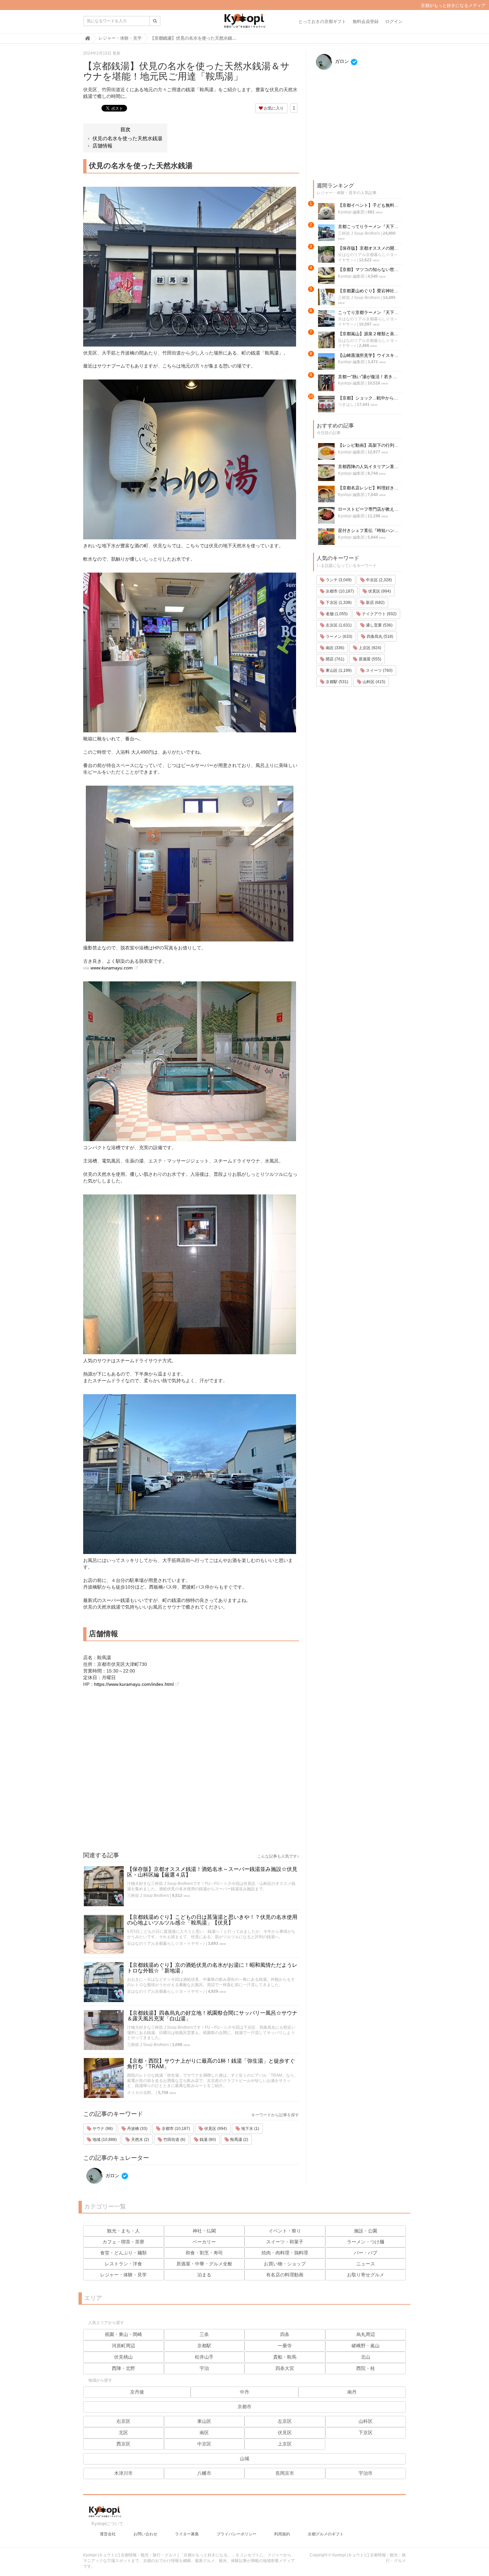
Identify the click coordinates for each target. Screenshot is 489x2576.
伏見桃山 (123, 2357)
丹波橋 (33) (137, 2129)
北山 (366, 2357)
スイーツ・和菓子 (285, 2242)
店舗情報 (102, 146)
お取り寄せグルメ (366, 2275)
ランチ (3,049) (338, 580)
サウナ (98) (102, 2129)
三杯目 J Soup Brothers (148, 1896)
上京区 (285, 2444)
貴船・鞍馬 (285, 2357)
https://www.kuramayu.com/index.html (134, 1684)
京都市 (244, 2407)
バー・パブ (366, 2253)
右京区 (123, 2421)
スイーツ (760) (379, 670)
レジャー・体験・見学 (123, 2275)
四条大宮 (285, 2368)
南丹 (352, 2392)
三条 (204, 2334)
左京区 (285, 2421)
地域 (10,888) (104, 2140)
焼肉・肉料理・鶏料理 (285, 2253)
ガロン (112, 2176)
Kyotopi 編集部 (351, 212)
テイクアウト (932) (379, 614)
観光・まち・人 (123, 2231)
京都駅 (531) (336, 682)
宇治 (204, 2368)
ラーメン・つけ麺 (366, 2242)
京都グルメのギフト (326, 2534)
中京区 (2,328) (378, 580)
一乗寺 (285, 2346)
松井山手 (204, 2357)
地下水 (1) (250, 2129)
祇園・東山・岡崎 (123, 2334)
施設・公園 (366, 2231)
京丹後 (137, 2392)
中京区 (204, 2444)
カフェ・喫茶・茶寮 (123, 2242)
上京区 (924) (369, 648)
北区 (123, 2433)
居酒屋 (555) (369, 659)
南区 (204, 2433)
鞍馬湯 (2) (239, 2140)
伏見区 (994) (215, 2129)
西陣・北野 (123, 2368)
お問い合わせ (145, 2534)
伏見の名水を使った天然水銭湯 (127, 138)
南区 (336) (334, 648)
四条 (285, 2334)
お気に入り (273, 108)
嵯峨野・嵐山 (366, 2346)
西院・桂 (366, 2368)
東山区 (204, 2421)
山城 (244, 2458)
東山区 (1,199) (338, 670)
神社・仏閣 (204, 2231)
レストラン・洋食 (123, 2264)
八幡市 (204, 2473)
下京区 (366, 2433)
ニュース (366, 2264)
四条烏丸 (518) (379, 637)
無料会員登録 (366, 21)
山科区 (366, 2421)
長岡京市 (285, 2473)
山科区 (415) (373, 682)
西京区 (123, 2444)
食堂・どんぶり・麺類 (123, 2253)
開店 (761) (334, 659)
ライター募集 (187, 2534)
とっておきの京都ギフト (322, 21)
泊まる (204, 2275)
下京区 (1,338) (338, 603)
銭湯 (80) (207, 2140)
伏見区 (285, 2433)
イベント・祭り (285, 2231)
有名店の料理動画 (285, 2275)
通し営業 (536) (379, 625)
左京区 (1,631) (338, 625)
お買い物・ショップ (285, 2264)
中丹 (244, 2392)
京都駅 (204, 2346)
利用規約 (282, 2534)
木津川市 (123, 2473)
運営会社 (108, 2534)
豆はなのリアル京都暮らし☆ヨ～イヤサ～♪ (166, 1943)
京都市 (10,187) (175, 2129)
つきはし (346, 404)
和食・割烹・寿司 (204, 2253)
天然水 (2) (140, 2140)
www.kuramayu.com (112, 968)
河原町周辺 (123, 2346)
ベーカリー (204, 2242)
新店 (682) (375, 603)
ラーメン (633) (338, 637)
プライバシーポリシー (237, 2534)
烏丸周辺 (366, 2334)
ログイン (394, 21)
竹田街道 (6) (174, 2140)
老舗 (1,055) (336, 614)
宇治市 (366, 2473)
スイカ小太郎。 (141, 2093)
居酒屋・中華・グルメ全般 (204, 2264)
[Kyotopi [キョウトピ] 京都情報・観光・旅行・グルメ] (244, 23)
